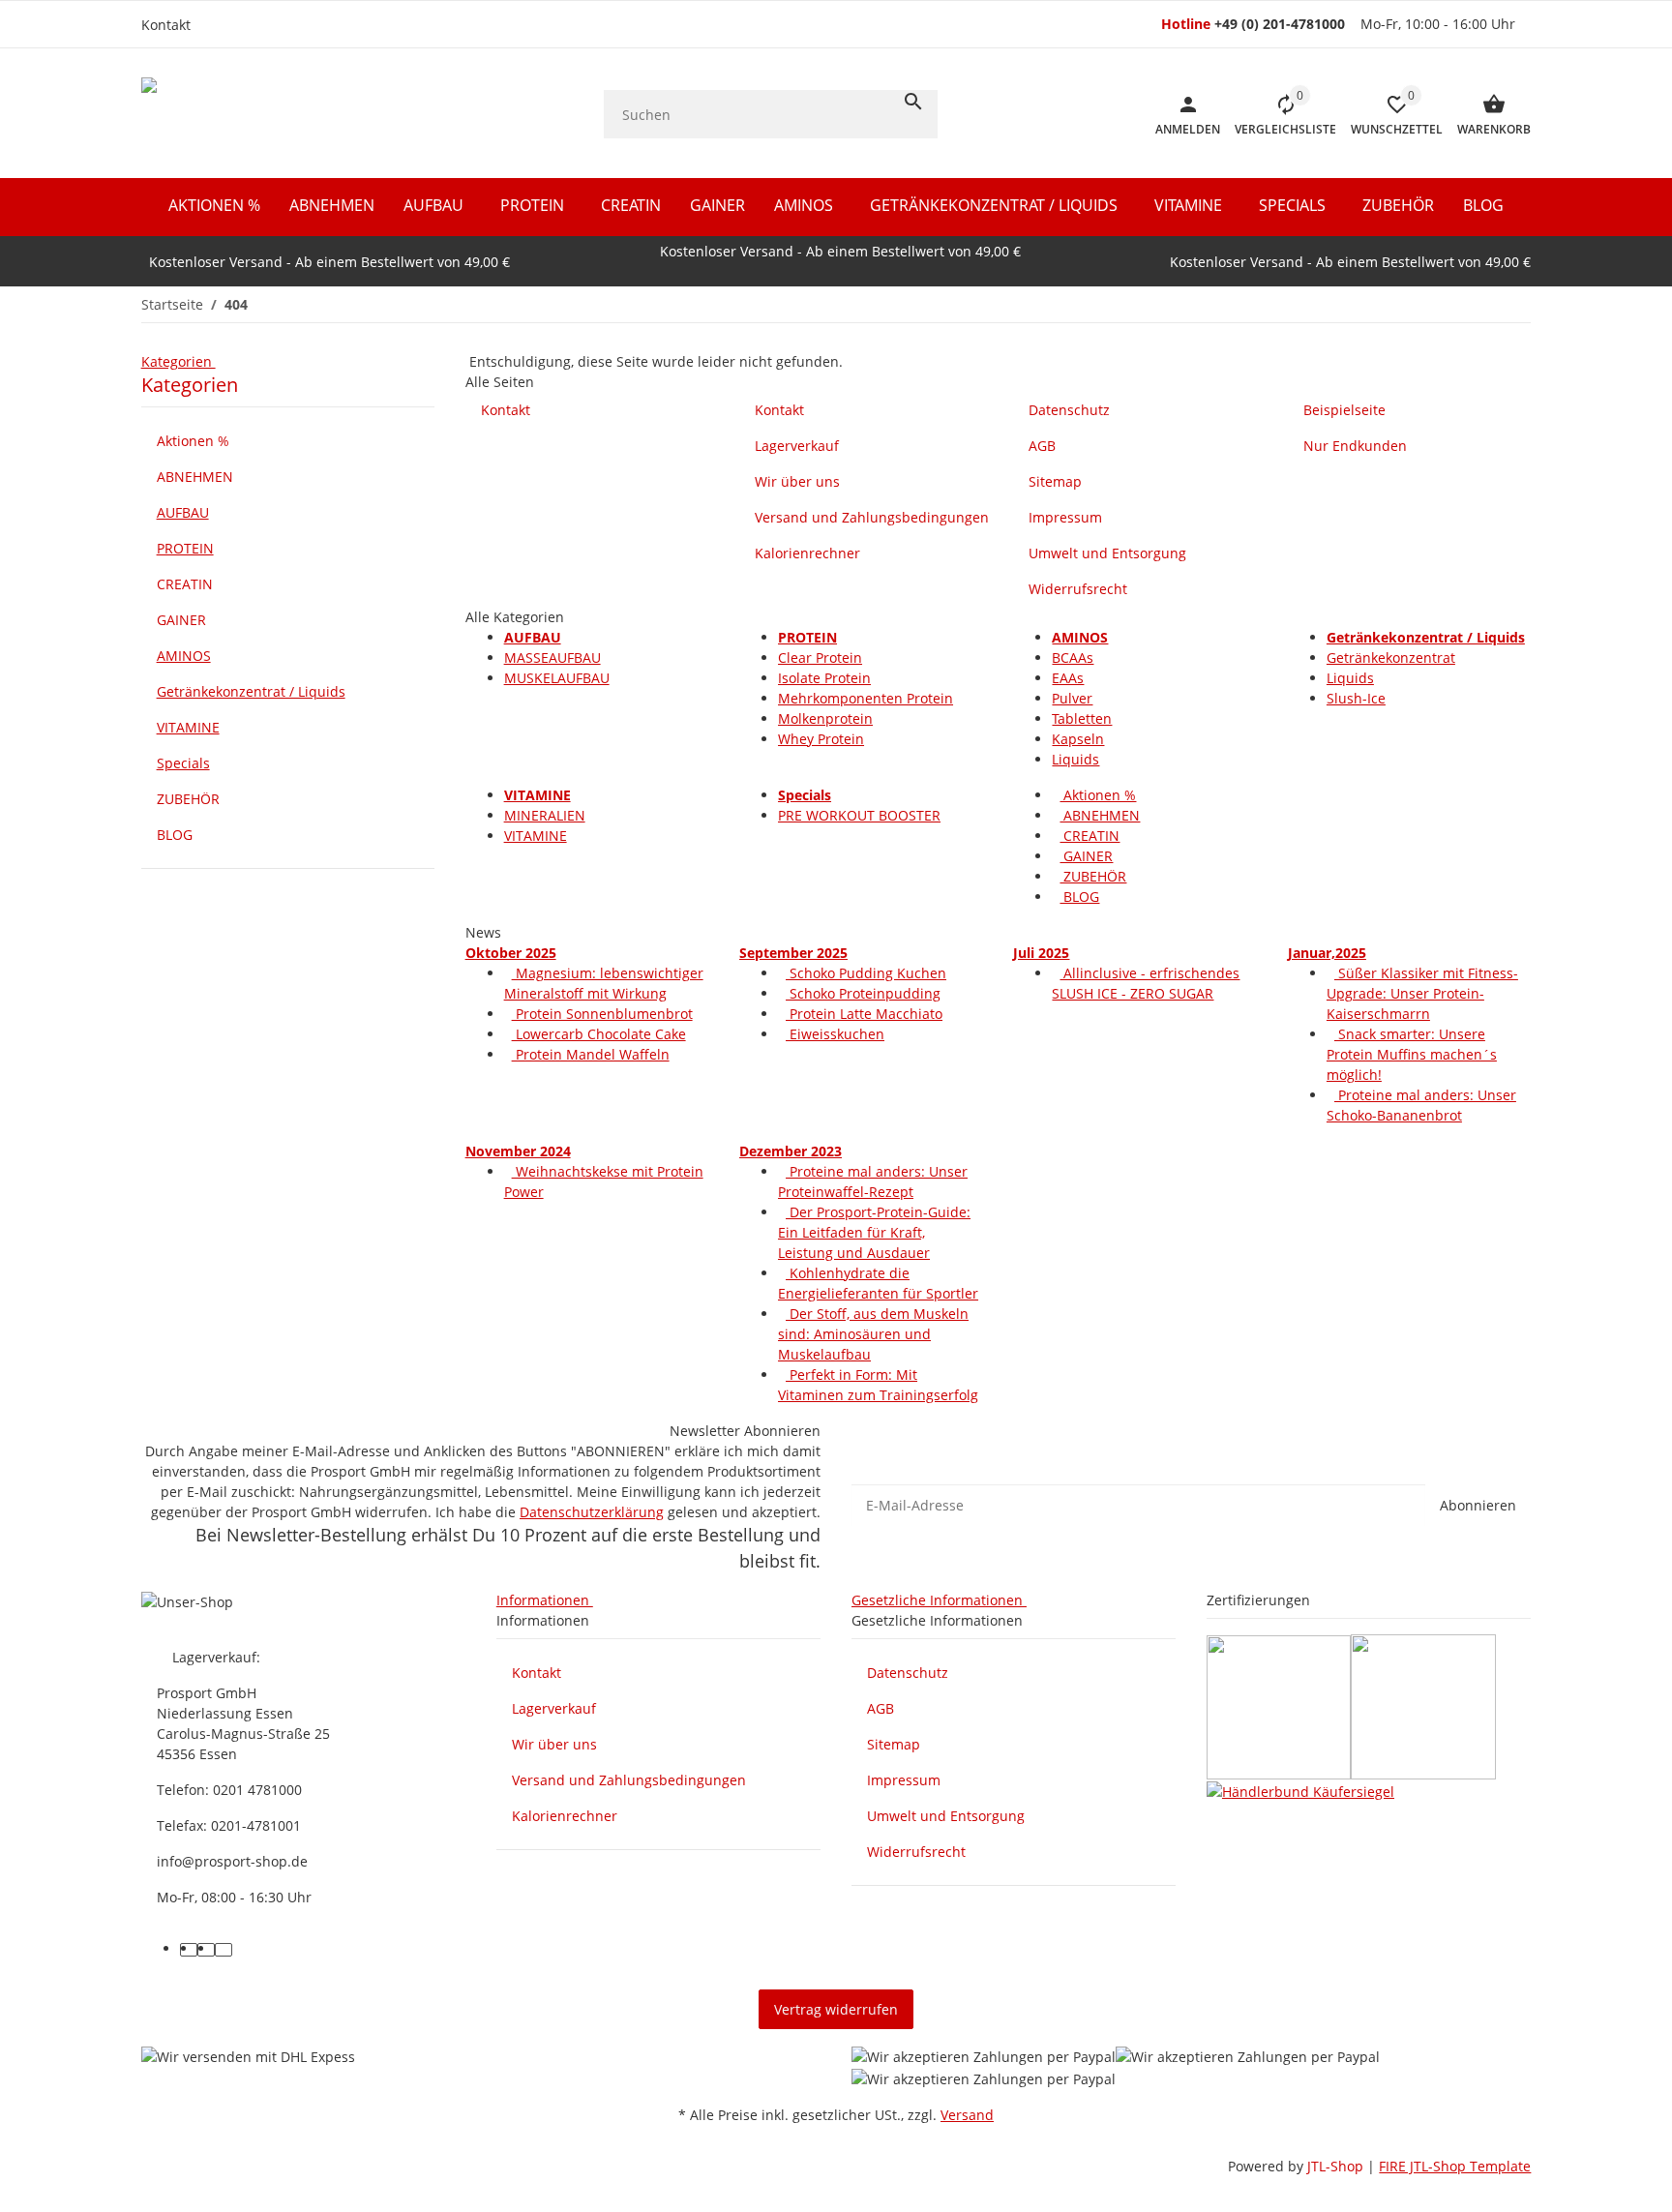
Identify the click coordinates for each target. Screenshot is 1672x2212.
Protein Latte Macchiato (864, 1014)
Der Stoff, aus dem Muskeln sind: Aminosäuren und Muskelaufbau (873, 1334)
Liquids (1075, 759)
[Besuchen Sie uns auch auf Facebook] (189, 1950)
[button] (1389, 114)
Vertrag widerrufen (836, 2009)
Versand (967, 2115)
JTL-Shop (1337, 2166)
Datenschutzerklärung (592, 1512)
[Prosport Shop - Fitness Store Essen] (264, 114)
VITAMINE (536, 836)
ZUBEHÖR (1093, 876)
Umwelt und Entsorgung (946, 1816)
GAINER (1086, 856)
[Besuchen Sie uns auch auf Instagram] (206, 1950)
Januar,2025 (1327, 953)
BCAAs (1073, 658)
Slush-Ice (1356, 698)
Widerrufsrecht (916, 1852)
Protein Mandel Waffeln (591, 1054)
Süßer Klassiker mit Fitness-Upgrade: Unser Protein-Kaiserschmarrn (1422, 993)
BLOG (1079, 897)
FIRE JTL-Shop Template (1455, 2166)
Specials (183, 763)
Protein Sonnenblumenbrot (602, 1014)
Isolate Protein (824, 678)
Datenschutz (908, 1673)
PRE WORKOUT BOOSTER (859, 815)
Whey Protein (821, 739)
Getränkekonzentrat (1391, 658)
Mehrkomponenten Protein (866, 698)
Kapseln (1078, 739)
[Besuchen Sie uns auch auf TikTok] (224, 1950)
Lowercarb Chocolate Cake (599, 1034)
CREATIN (1090, 836)
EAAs (1068, 678)
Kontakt (166, 25)
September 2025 (793, 953)
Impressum (904, 1780)
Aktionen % (1098, 795)
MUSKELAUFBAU (557, 678)
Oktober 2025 (511, 953)
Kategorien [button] (179, 361)
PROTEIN (185, 548)
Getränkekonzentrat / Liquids (251, 691)
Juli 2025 (1041, 953)
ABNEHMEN (1100, 815)
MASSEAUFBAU (552, 658)
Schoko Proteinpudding (863, 993)
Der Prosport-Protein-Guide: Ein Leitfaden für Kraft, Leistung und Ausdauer (874, 1232)
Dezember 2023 (791, 1151)
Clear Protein (820, 658)
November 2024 (518, 1151)
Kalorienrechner (565, 1816)
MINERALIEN (545, 815)
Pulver (1072, 698)
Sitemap (894, 1744)
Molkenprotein (825, 718)
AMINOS (184, 656)
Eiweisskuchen (835, 1034)
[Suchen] (913, 102)
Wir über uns (554, 1744)
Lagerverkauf (554, 1708)
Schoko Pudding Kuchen (866, 973)
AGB (881, 1708)
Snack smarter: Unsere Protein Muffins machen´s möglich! (1412, 1054)
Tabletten (1082, 718)
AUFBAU (183, 512)
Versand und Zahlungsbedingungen (629, 1780)
